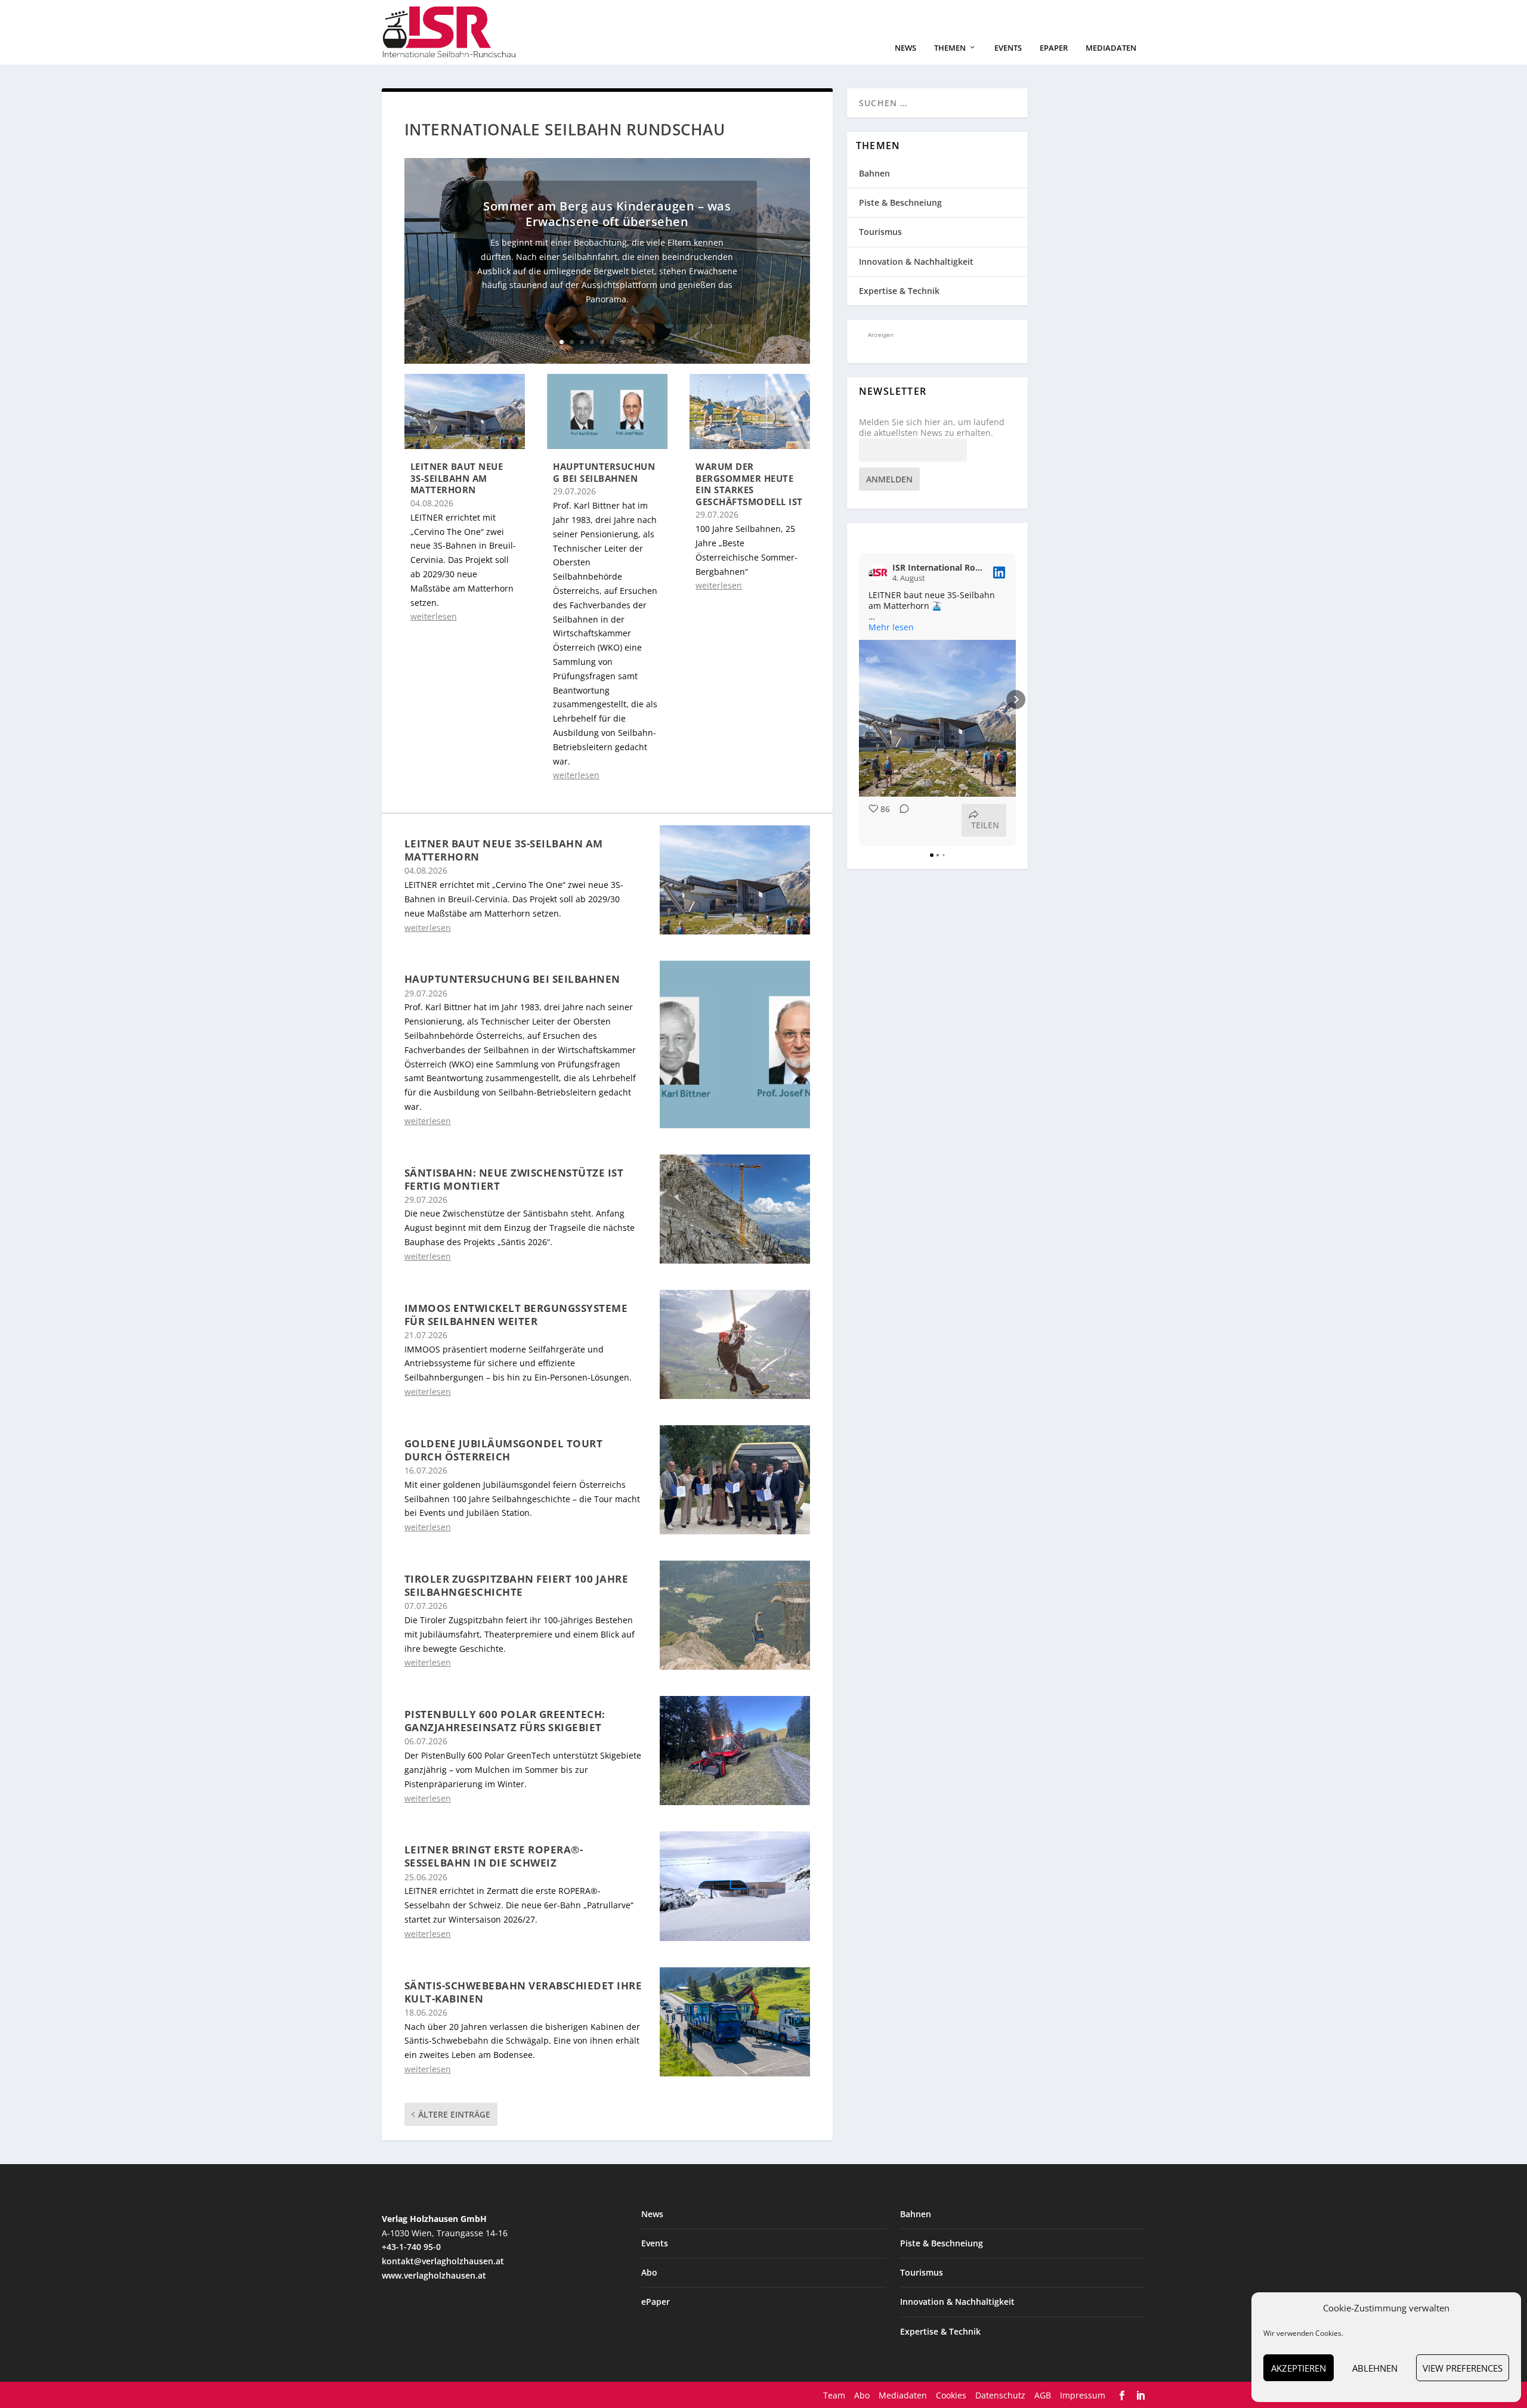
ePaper (1054, 48)
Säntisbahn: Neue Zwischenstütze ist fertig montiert (514, 1179)
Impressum (1083, 2395)
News (905, 48)
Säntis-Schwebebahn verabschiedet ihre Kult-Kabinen (523, 1992)
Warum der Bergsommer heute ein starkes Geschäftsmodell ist (749, 484)
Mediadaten (1111, 48)
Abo (649, 2272)
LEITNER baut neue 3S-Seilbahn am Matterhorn (457, 478)
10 (653, 342)
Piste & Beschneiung (900, 202)
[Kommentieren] (901, 820)
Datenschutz (1000, 2395)
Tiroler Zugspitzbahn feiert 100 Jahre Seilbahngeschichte (517, 1585)
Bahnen (874, 173)
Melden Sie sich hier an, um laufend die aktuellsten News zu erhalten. (932, 428)
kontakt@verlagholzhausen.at (443, 2261)
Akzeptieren (1299, 2368)
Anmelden (889, 479)
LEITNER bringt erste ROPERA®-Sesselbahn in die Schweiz (494, 1856)
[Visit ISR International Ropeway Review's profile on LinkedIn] (878, 572)
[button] (859, 700)
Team (834, 2395)
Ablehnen (1375, 2368)
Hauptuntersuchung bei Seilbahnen (604, 472)
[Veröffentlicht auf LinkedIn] (999, 572)
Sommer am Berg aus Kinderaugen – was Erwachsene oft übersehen (607, 214)
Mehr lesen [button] (891, 627)
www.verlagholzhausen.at (434, 2275)
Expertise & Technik (899, 291)
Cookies (951, 2395)
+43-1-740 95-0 (411, 2247)
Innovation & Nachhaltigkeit (916, 261)
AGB (1043, 2395)
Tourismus (880, 232)
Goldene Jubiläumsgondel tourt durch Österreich (504, 1450)
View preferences (1463, 2368)
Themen (950, 48)
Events (1008, 48)
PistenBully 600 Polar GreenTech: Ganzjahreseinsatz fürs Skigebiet (505, 1721)
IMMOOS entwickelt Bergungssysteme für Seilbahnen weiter (516, 1315)
